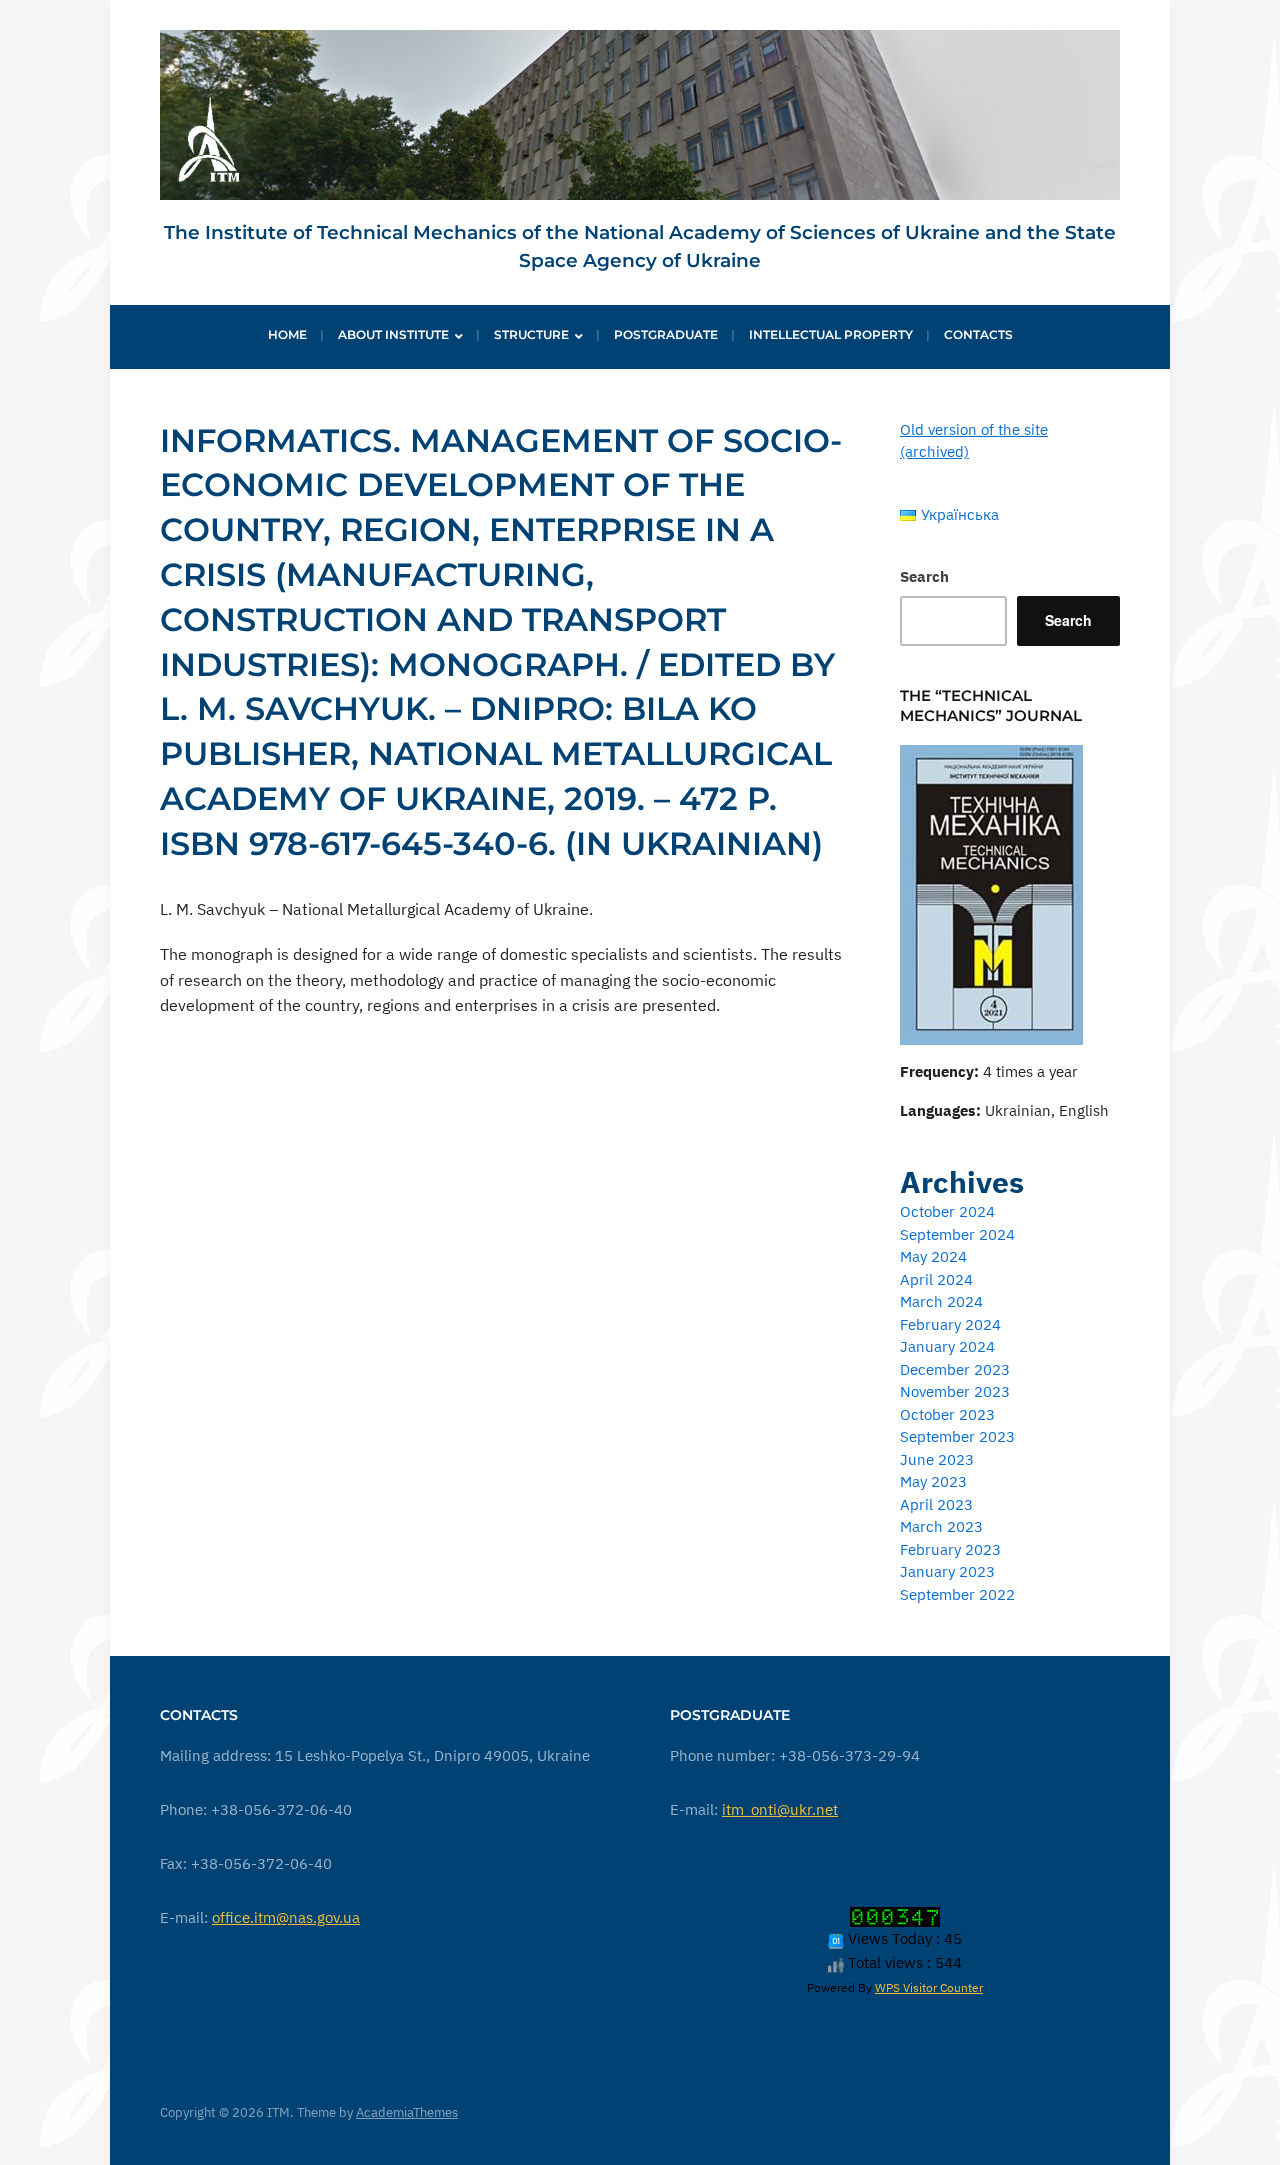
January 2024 (947, 1346)
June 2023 (937, 1459)
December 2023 (955, 1369)
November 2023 (955, 1391)
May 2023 (933, 1481)
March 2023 (941, 1526)
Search (924, 576)
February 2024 (950, 1324)
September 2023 (957, 1436)
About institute (393, 334)
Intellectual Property (831, 334)
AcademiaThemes (407, 2112)
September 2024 (957, 1234)
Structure (531, 334)
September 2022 (957, 1594)
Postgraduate (666, 334)
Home (287, 334)
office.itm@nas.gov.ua (286, 1917)
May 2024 (933, 1256)
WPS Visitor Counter (929, 1987)
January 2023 (947, 1571)
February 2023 (950, 1549)
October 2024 (947, 1211)
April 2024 (936, 1279)
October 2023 (947, 1414)
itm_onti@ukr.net (780, 1809)
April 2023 (936, 1504)
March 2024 (941, 1301)
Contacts (978, 334)
